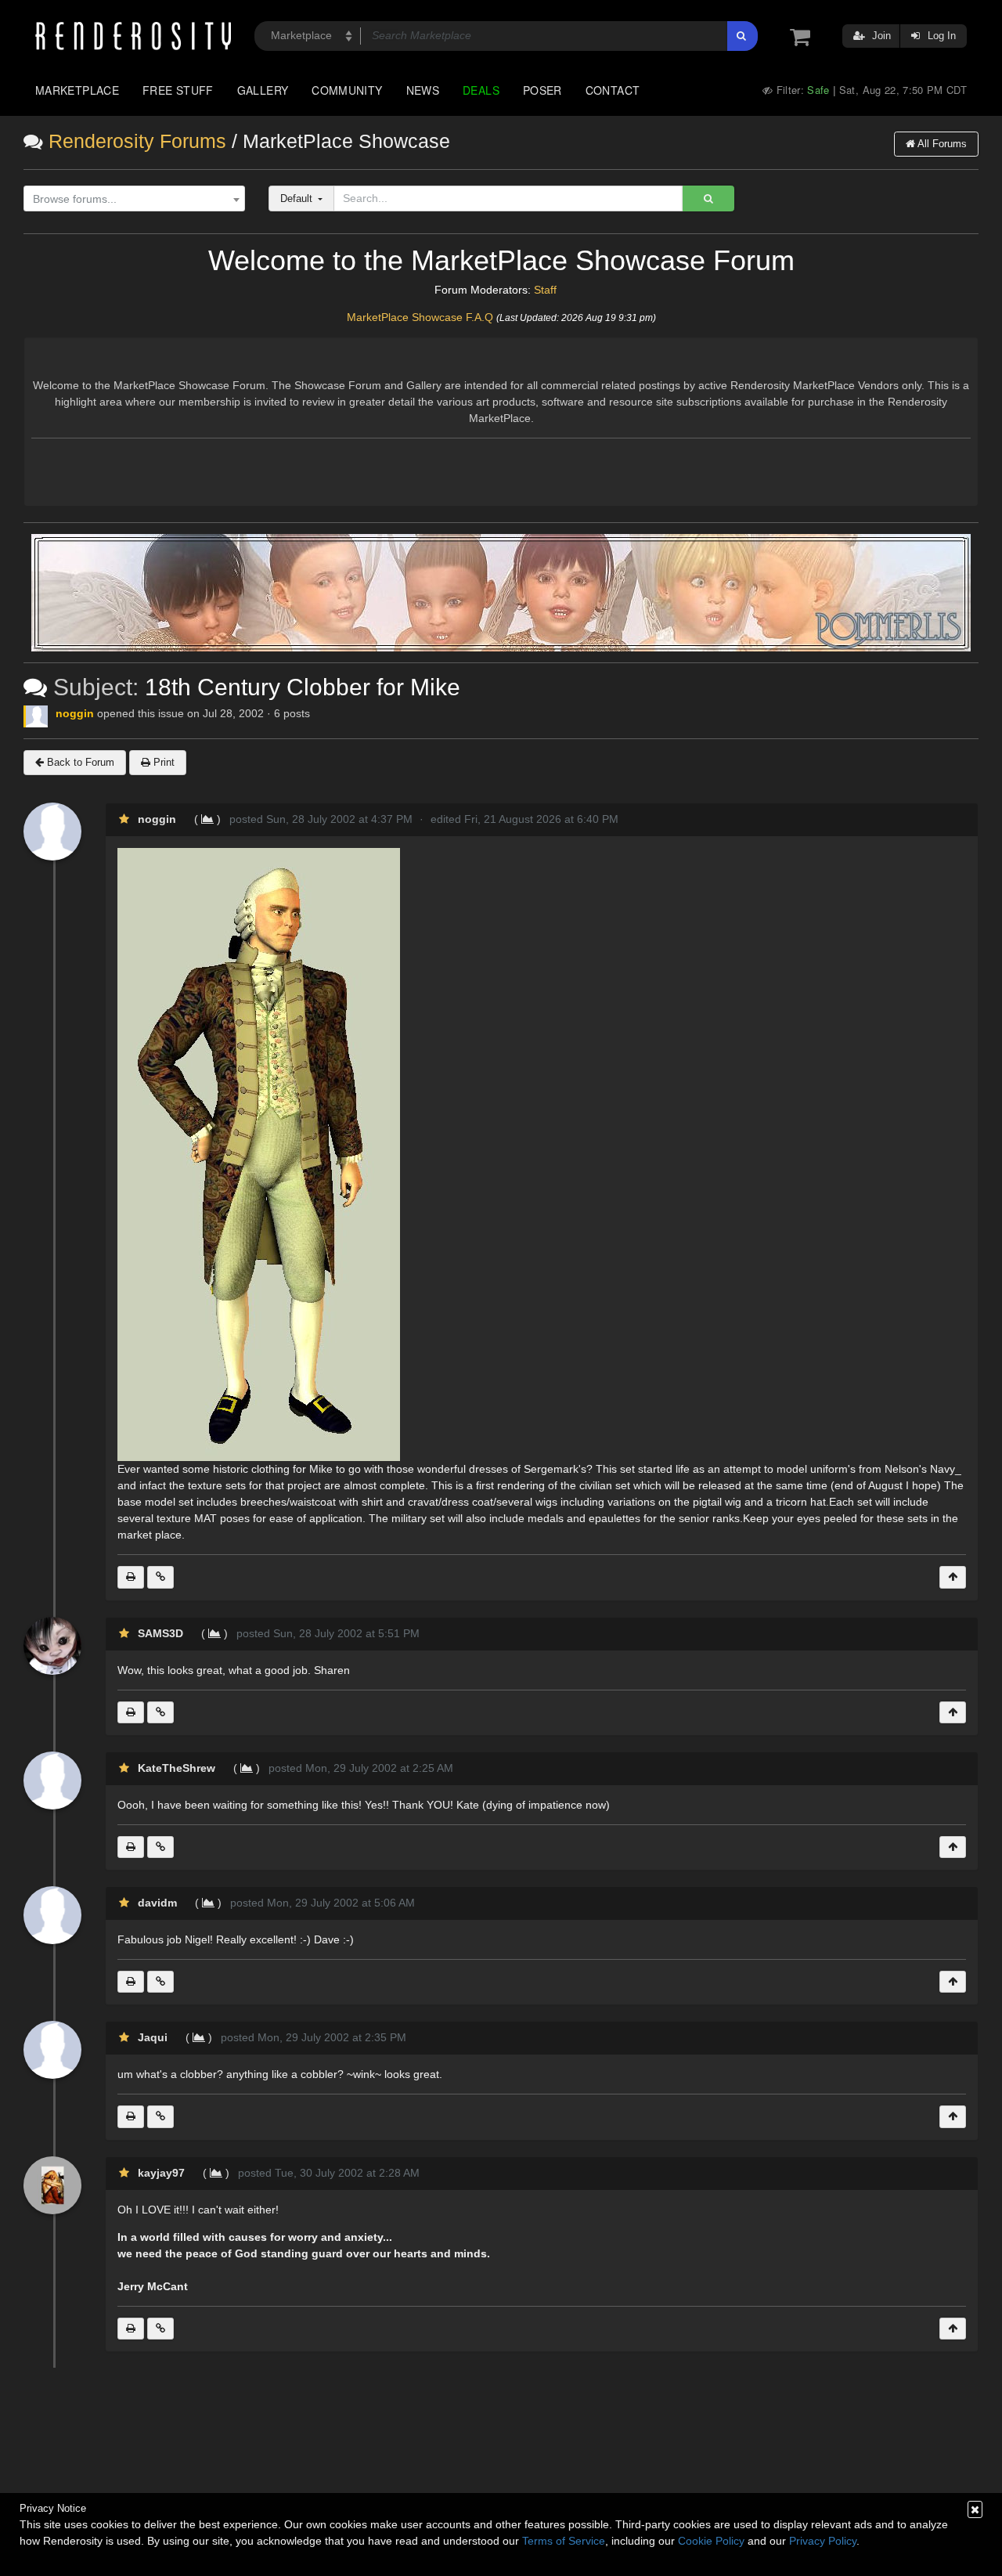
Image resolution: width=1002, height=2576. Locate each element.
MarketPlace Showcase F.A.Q (420, 317)
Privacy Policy (823, 2541)
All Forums (941, 144)
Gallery (263, 90)
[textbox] (130, 199)
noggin (75, 713)
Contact (613, 90)
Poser (542, 90)
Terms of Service (564, 2541)
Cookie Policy (711, 2541)
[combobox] (134, 199)
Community (347, 90)
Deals (481, 90)
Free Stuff (178, 90)
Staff (545, 290)
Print (162, 762)
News (423, 90)
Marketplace (77, 90)
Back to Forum (79, 762)
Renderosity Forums (137, 141)
